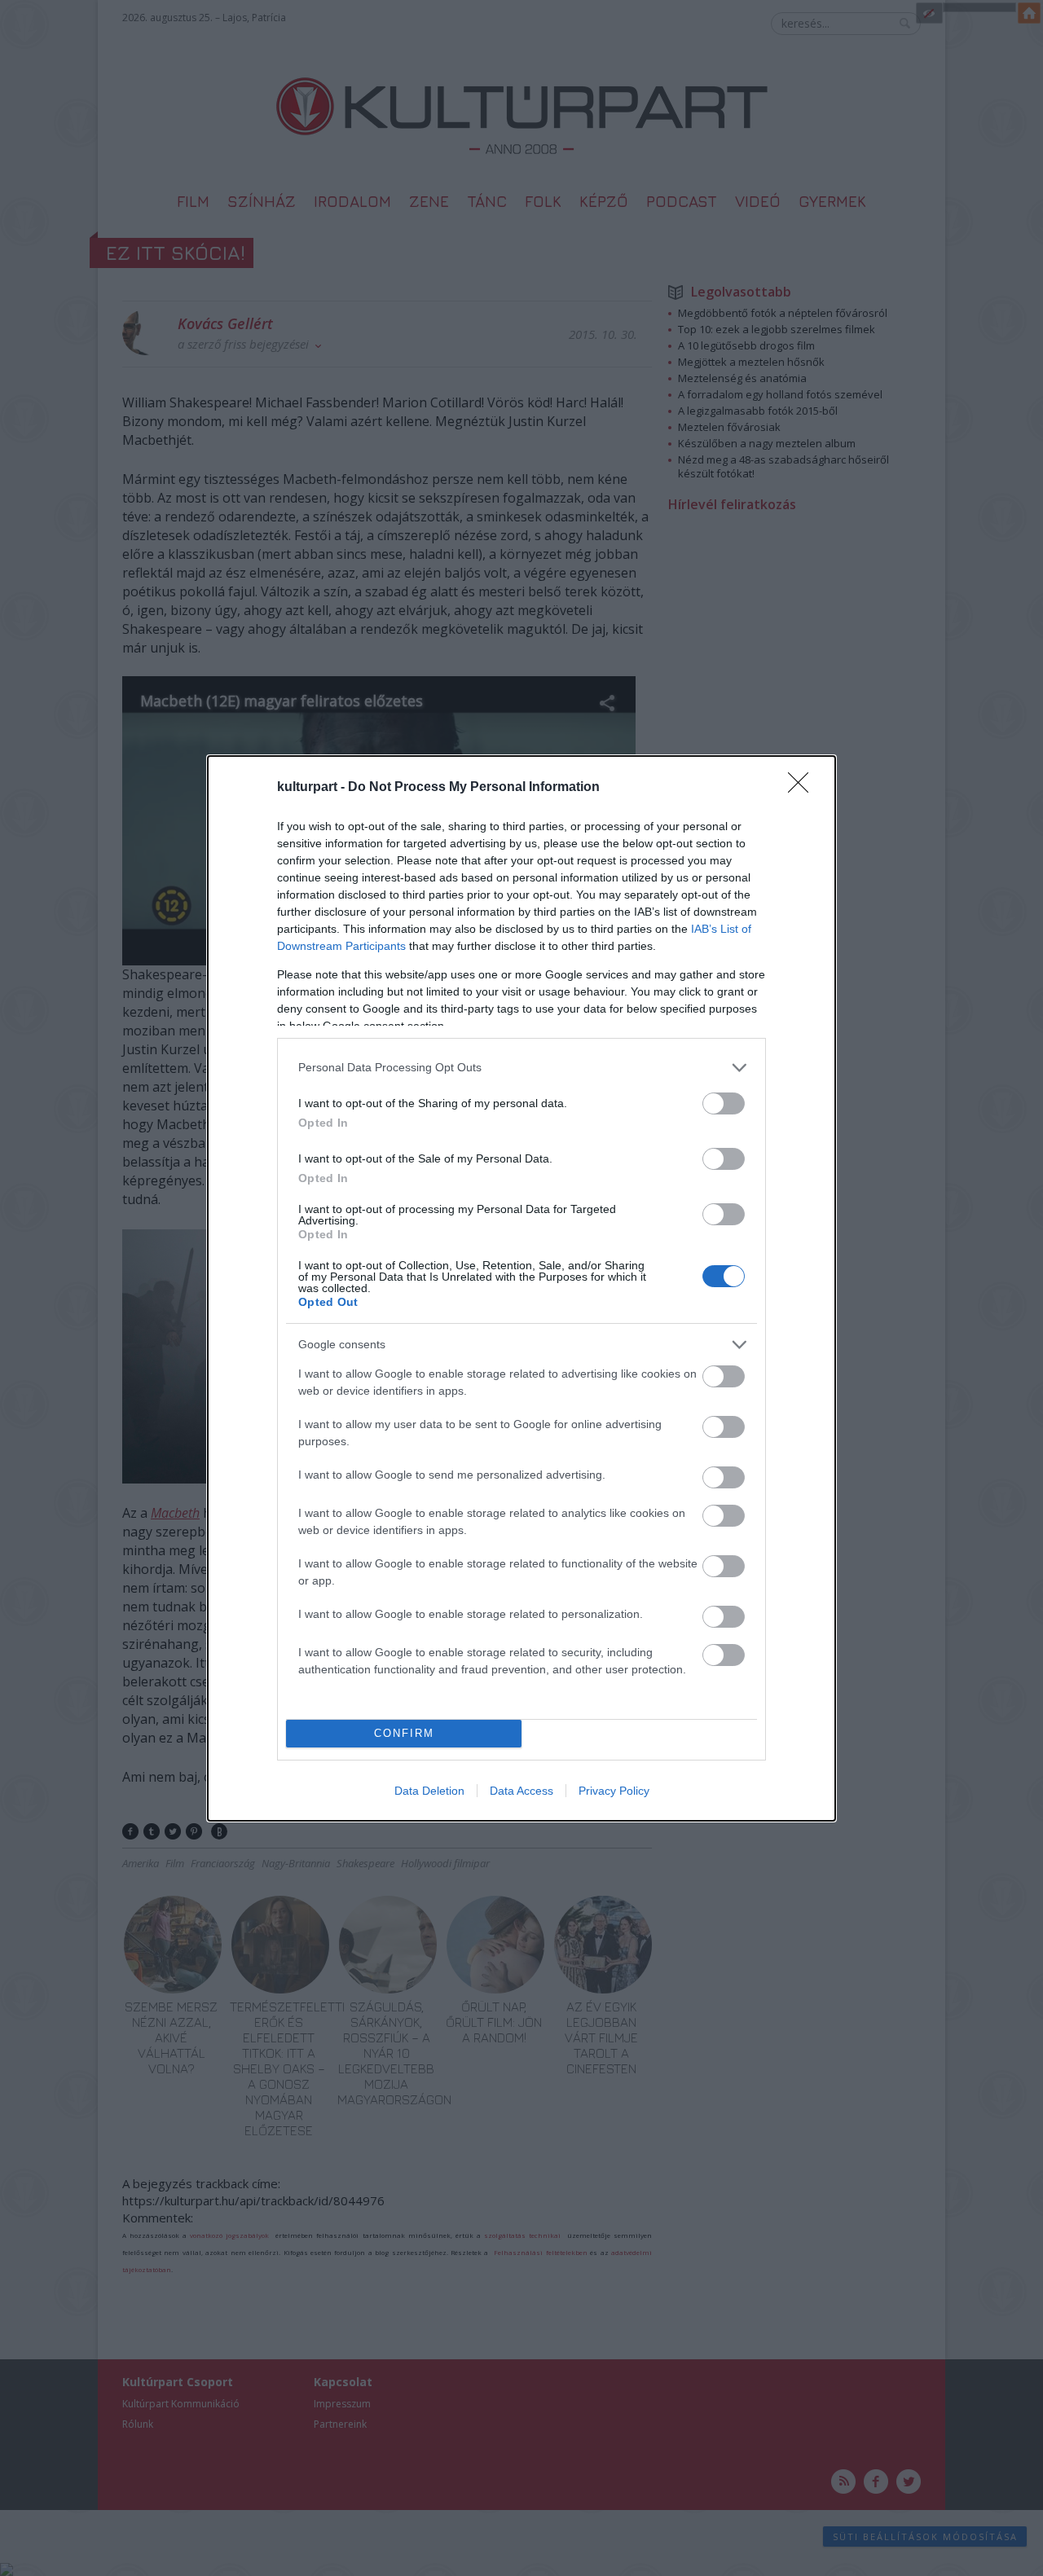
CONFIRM (404, 1733)
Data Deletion (429, 1791)
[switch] (724, 1103)
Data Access (521, 1791)
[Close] (803, 788)
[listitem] (521, 1068)
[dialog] (521, 1288)
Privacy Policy (614, 1791)
